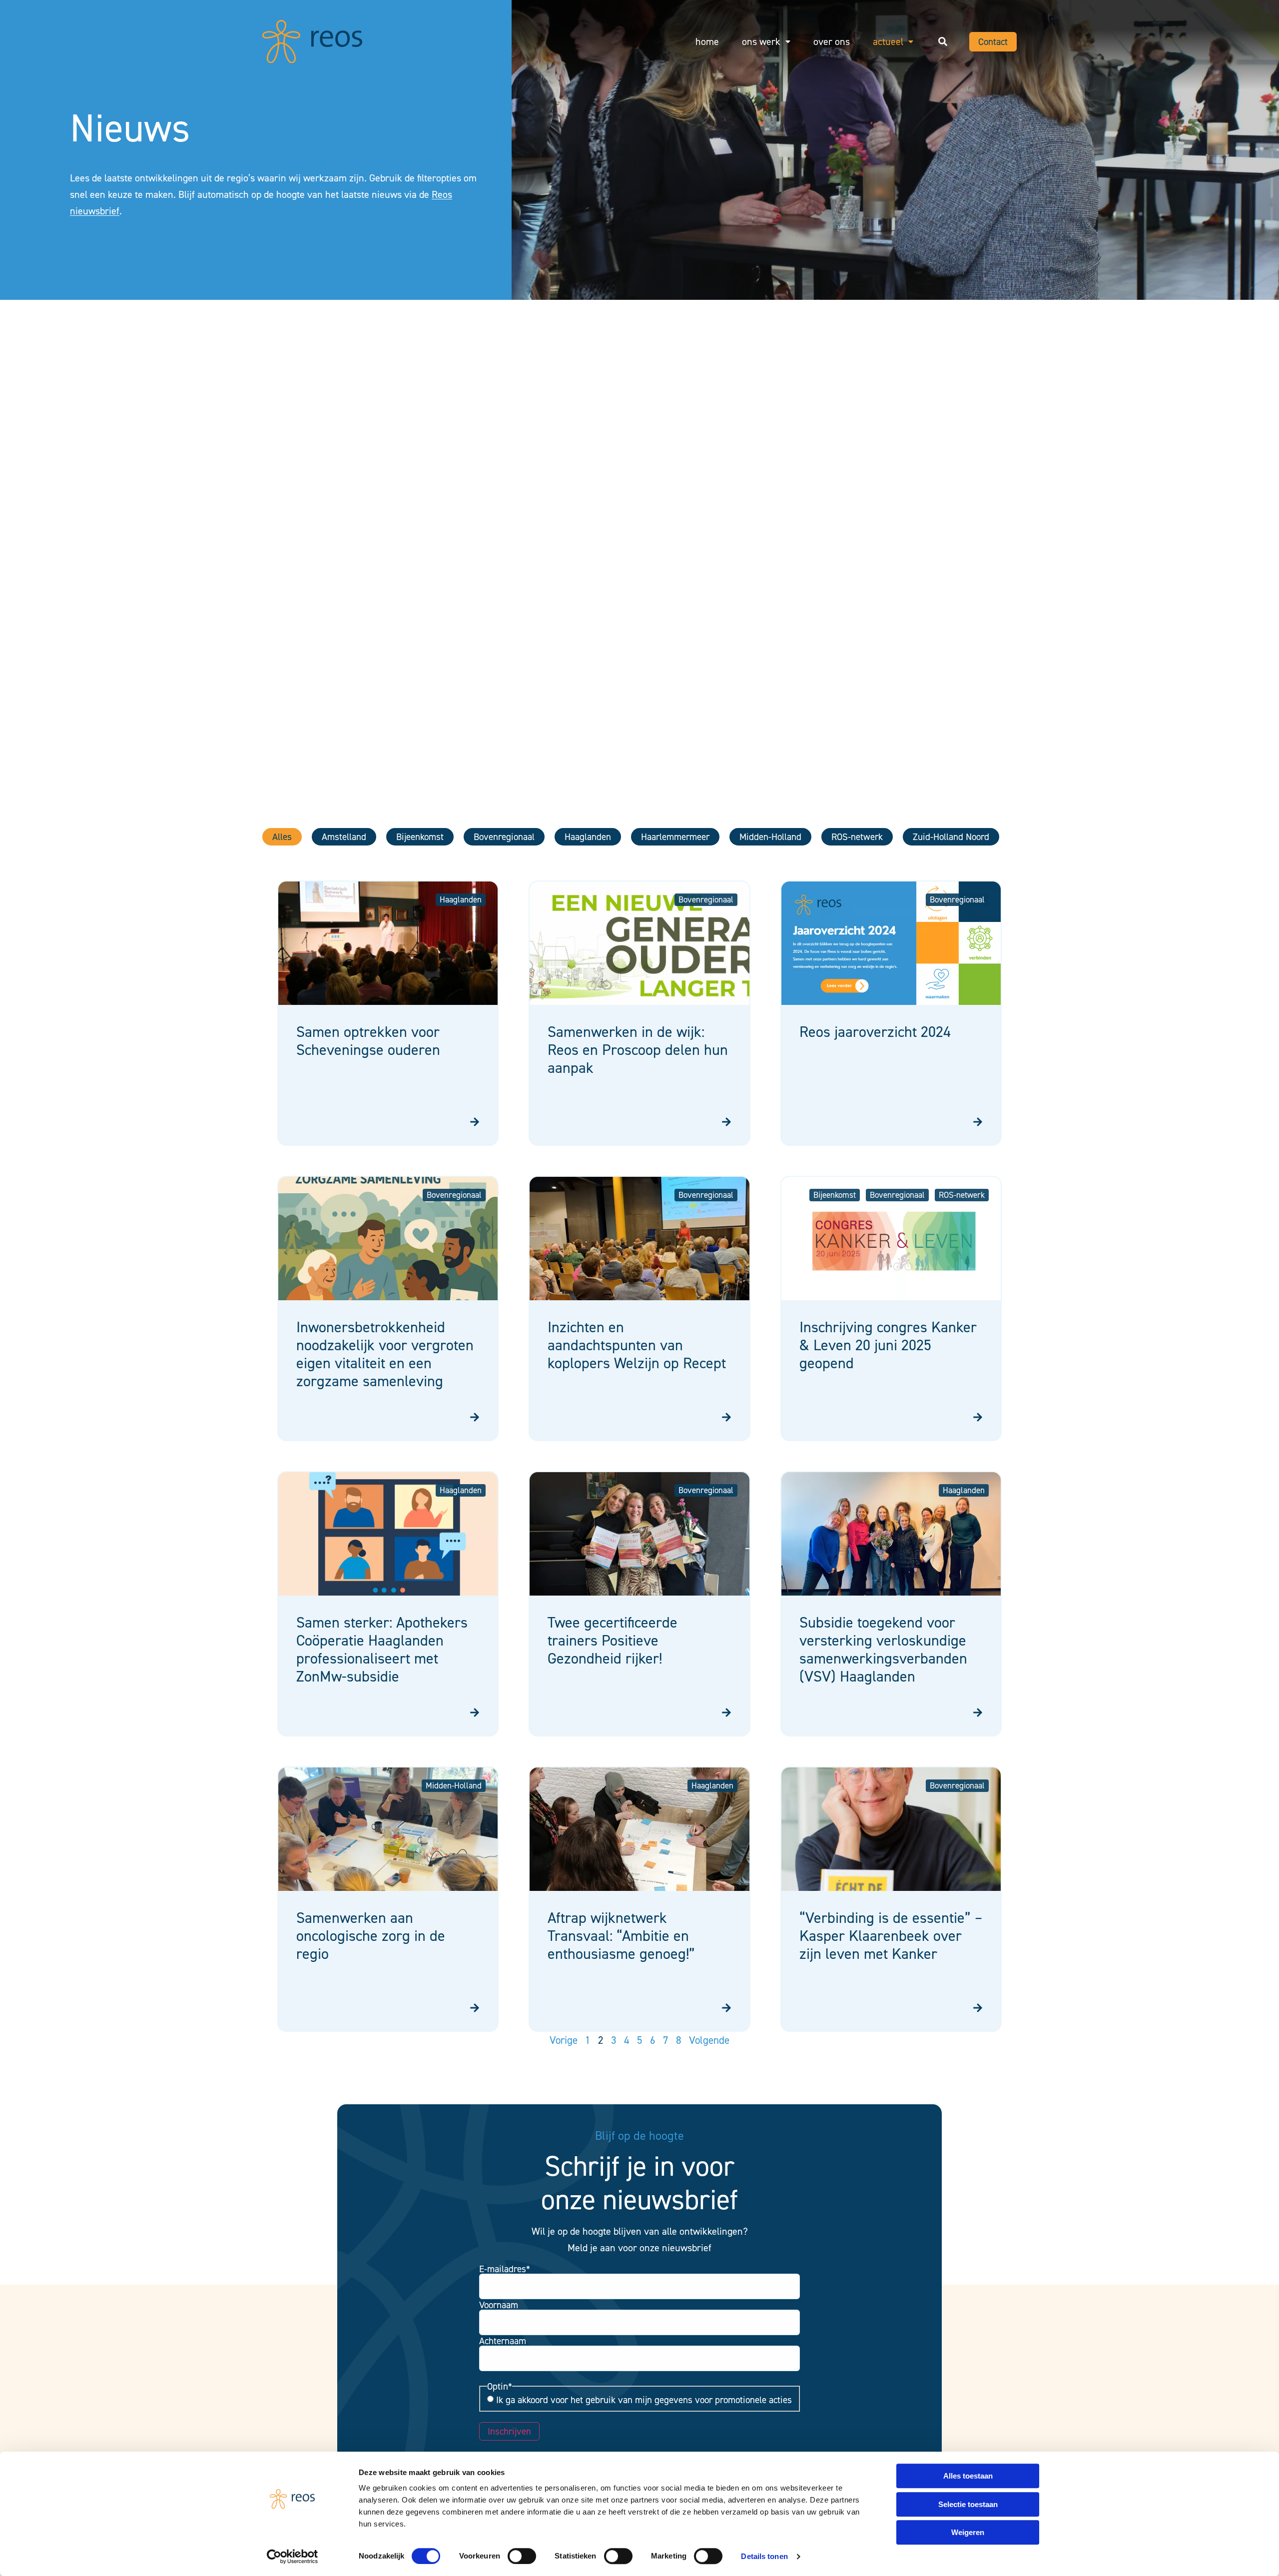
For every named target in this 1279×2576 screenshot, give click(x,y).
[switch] (522, 2556)
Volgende (709, 2040)
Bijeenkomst (420, 837)
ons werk (761, 41)
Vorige (564, 2040)
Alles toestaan (968, 2476)
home (707, 41)
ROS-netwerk (857, 837)
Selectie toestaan (968, 2504)
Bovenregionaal (504, 837)
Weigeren (968, 2532)
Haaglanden (588, 837)
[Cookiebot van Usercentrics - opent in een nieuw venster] (293, 2557)
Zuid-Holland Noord (951, 837)
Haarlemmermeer (675, 837)
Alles (282, 837)
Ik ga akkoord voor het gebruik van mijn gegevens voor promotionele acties (644, 2400)
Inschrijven (509, 2431)
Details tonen (764, 2556)
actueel (888, 41)
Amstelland (344, 837)
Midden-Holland (770, 837)
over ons (832, 41)
